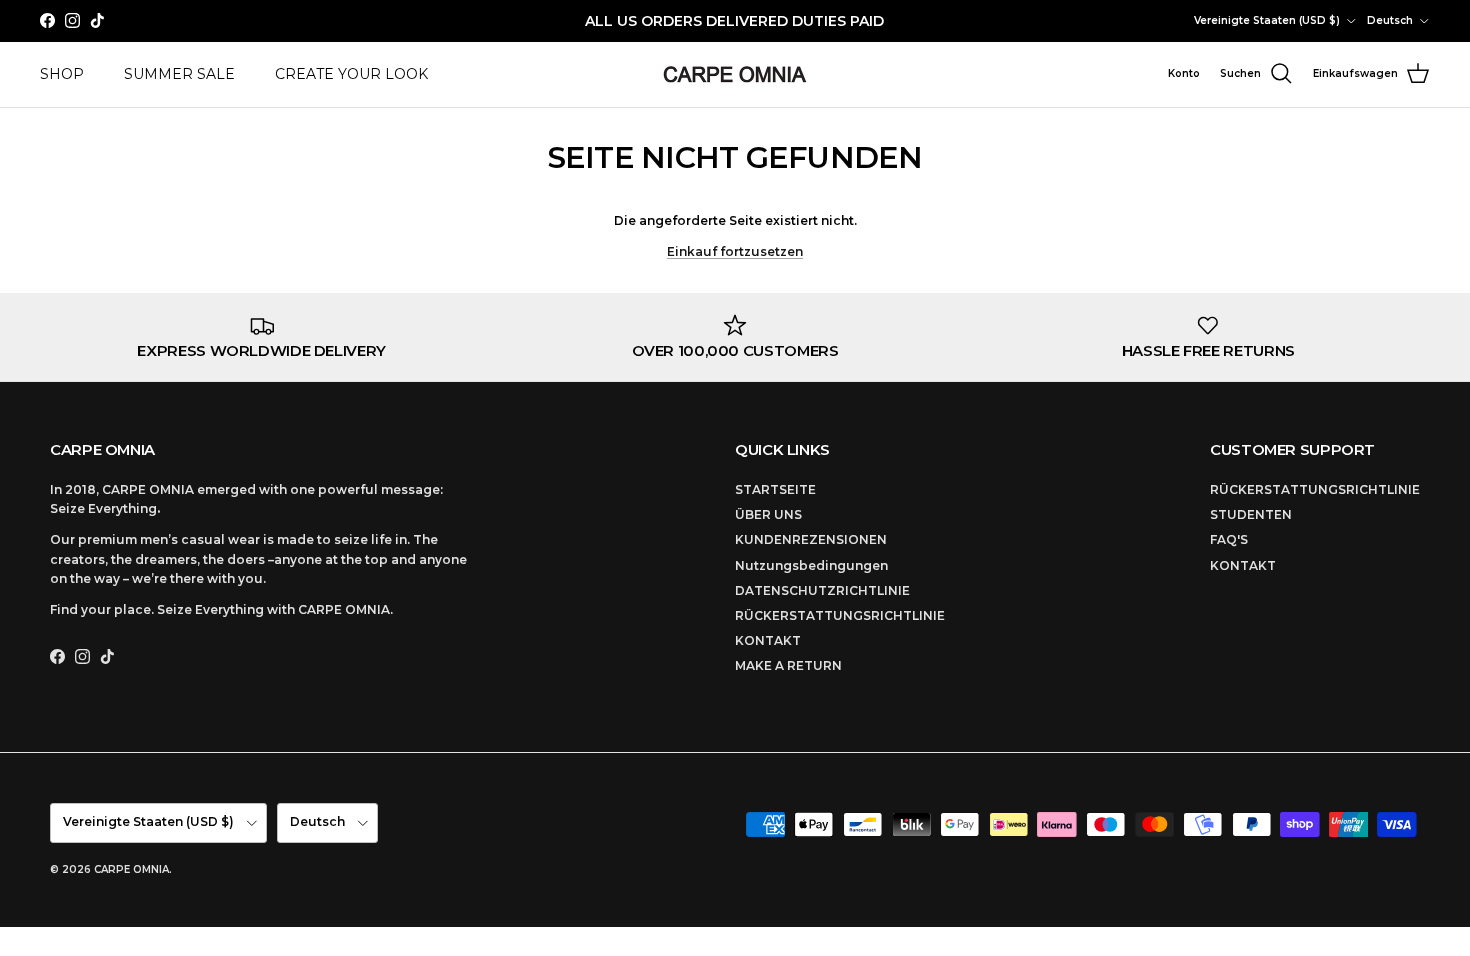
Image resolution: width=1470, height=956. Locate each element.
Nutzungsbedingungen (811, 565)
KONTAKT (768, 640)
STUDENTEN (1251, 514)
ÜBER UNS (768, 514)
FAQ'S (1229, 539)
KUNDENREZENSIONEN (811, 539)
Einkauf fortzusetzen (735, 251)
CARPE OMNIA (131, 869)
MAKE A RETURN (788, 665)
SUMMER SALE (179, 74)
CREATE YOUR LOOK (351, 74)
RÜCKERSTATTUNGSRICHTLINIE (840, 615)
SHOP (62, 74)
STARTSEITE (775, 489)
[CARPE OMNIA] (735, 74)
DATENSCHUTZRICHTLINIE (822, 590)
